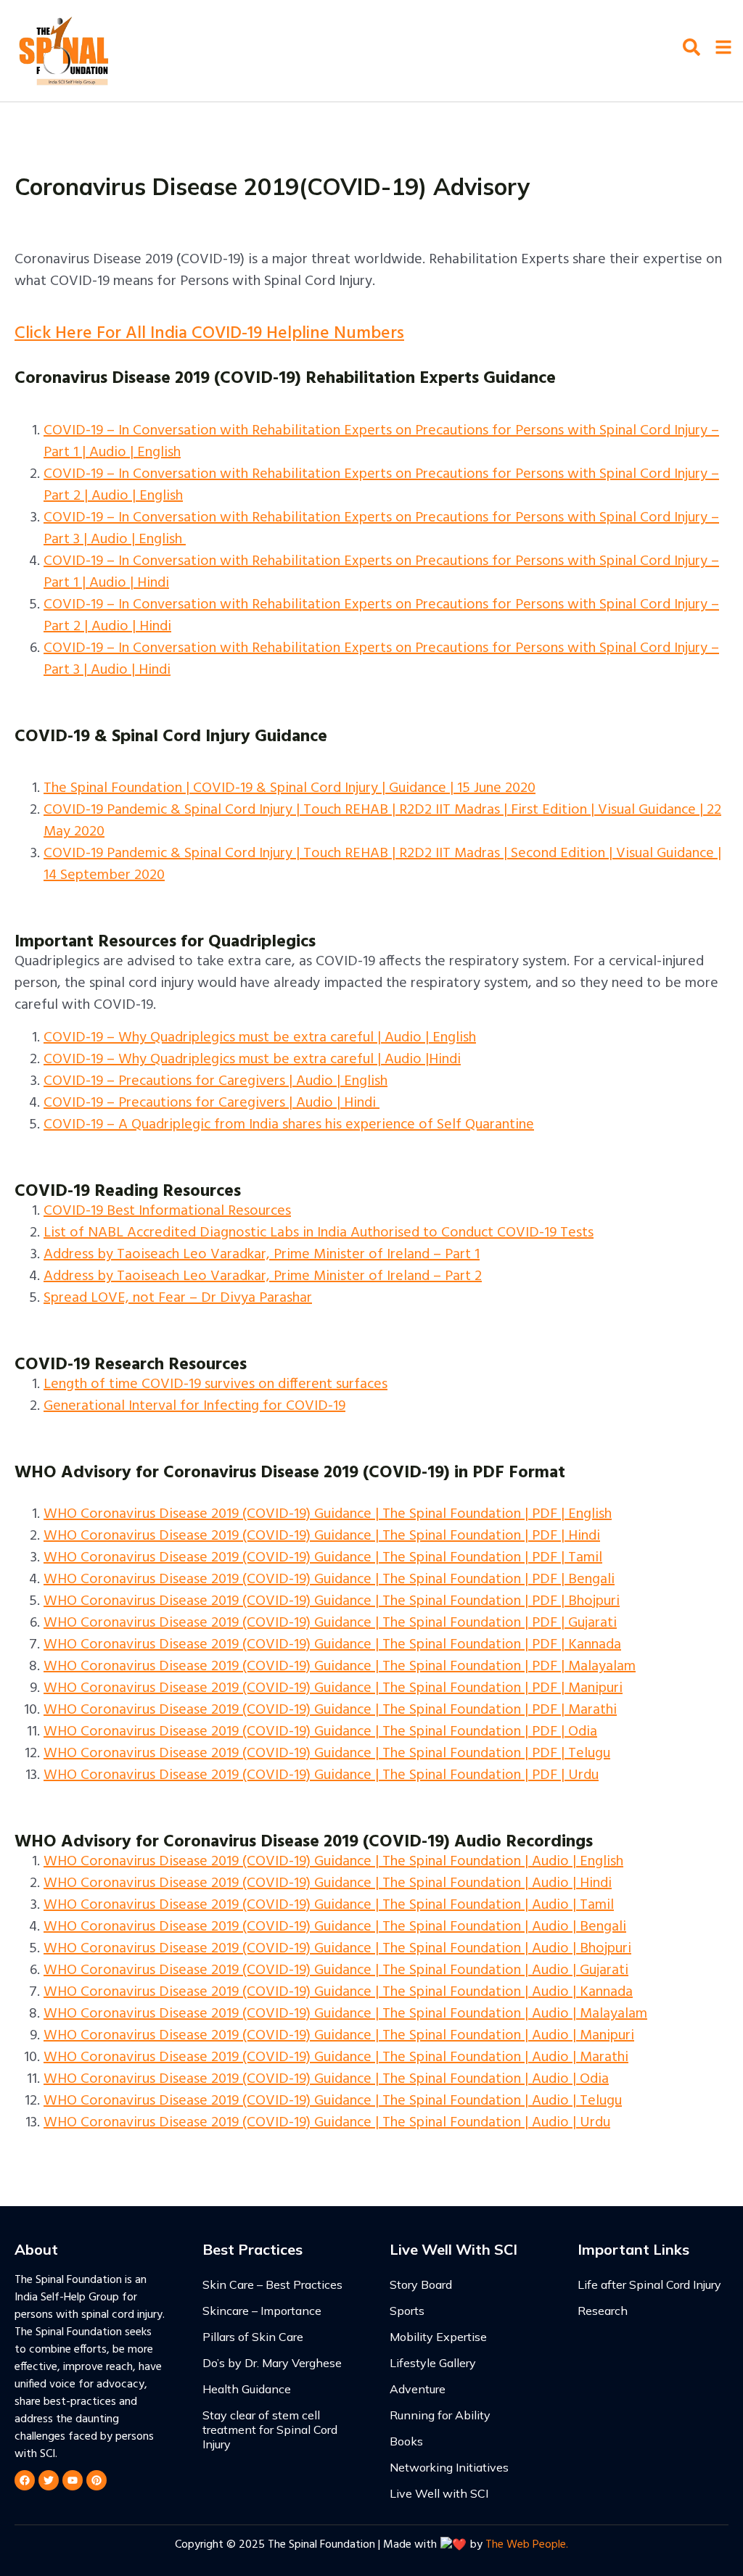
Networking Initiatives (449, 2467)
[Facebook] (25, 2480)
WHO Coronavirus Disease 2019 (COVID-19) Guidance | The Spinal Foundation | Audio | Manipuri (339, 2036)
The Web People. (527, 2545)
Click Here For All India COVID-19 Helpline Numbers (209, 334)
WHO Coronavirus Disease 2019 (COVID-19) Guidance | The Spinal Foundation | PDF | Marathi (330, 1710)
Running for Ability (440, 2415)
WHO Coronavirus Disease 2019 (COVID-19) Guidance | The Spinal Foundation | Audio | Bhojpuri (337, 1949)
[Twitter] (49, 2480)
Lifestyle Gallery (433, 2363)
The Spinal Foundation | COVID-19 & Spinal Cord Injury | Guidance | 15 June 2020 (290, 788)
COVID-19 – (81, 1081)
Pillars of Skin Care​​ (253, 2337)
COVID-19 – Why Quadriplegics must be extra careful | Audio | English (260, 1038)
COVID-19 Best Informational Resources (167, 1211)
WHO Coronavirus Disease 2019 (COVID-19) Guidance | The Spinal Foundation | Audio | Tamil (329, 1905)
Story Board (421, 2284)
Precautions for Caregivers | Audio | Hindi (247, 1103)
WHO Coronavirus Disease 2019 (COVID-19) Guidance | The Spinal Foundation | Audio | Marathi (336, 2057)
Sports (407, 2311)
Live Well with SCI (439, 2493)
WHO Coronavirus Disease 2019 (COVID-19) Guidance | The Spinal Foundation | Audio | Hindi (328, 1883)
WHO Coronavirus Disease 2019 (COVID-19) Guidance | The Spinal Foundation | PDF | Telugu (327, 1754)
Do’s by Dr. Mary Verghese (272, 2363)
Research (603, 2311)
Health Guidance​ (247, 2389)
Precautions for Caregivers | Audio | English (253, 1081)
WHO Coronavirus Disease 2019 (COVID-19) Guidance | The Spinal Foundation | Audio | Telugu (333, 2101)
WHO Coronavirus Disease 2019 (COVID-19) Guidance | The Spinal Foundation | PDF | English (328, 1514)
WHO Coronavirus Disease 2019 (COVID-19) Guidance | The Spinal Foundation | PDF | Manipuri (333, 1688)
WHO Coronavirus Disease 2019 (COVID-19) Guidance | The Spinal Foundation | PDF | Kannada (332, 1645)
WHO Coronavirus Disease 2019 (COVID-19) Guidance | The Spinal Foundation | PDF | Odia (320, 1732)
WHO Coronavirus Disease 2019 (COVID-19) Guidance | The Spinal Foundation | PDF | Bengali (329, 1580)
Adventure (418, 2389)
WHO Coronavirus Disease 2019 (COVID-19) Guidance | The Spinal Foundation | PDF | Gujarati (330, 1623)
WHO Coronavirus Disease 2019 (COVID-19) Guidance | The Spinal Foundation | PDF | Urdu (321, 1775)
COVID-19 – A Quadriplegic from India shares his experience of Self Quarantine (289, 1125)
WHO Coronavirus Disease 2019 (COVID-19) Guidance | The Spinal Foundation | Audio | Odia (326, 2079)
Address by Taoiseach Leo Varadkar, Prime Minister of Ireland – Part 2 (263, 1276)
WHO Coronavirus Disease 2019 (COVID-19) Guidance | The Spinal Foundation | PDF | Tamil (323, 1558)
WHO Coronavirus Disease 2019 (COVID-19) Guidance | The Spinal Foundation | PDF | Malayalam (340, 1667)
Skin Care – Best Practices (272, 2284)
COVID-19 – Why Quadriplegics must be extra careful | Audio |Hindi (252, 1060)
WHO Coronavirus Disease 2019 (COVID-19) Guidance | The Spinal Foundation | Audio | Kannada (338, 1992)
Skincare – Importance (262, 2311)
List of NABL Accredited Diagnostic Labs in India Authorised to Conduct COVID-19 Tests (319, 1233)
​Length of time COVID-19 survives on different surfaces (215, 1384)
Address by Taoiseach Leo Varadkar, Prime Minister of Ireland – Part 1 (262, 1255)
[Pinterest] (97, 2480)
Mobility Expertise (438, 2337)
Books (406, 2441)
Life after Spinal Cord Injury (649, 2284)
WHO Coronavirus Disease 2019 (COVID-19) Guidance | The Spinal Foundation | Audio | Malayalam (345, 2014)
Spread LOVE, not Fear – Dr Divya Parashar (178, 1298)
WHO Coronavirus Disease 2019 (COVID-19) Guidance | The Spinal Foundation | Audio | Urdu (327, 2123)
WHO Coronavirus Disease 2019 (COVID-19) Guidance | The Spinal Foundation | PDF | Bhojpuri (332, 1601)
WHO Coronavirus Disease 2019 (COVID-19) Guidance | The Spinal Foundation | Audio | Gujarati (336, 1970)
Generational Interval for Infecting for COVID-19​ (194, 1406)
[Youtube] (73, 2480)
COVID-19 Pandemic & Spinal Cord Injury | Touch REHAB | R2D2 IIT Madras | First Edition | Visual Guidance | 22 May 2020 (382, 821)
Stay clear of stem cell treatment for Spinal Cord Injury (270, 2430)
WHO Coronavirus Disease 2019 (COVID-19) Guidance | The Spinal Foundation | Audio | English (333, 1862)
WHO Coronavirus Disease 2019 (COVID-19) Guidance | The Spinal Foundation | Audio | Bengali (335, 1927)
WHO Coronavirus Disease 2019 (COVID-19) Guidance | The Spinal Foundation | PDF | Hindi (322, 1536)
